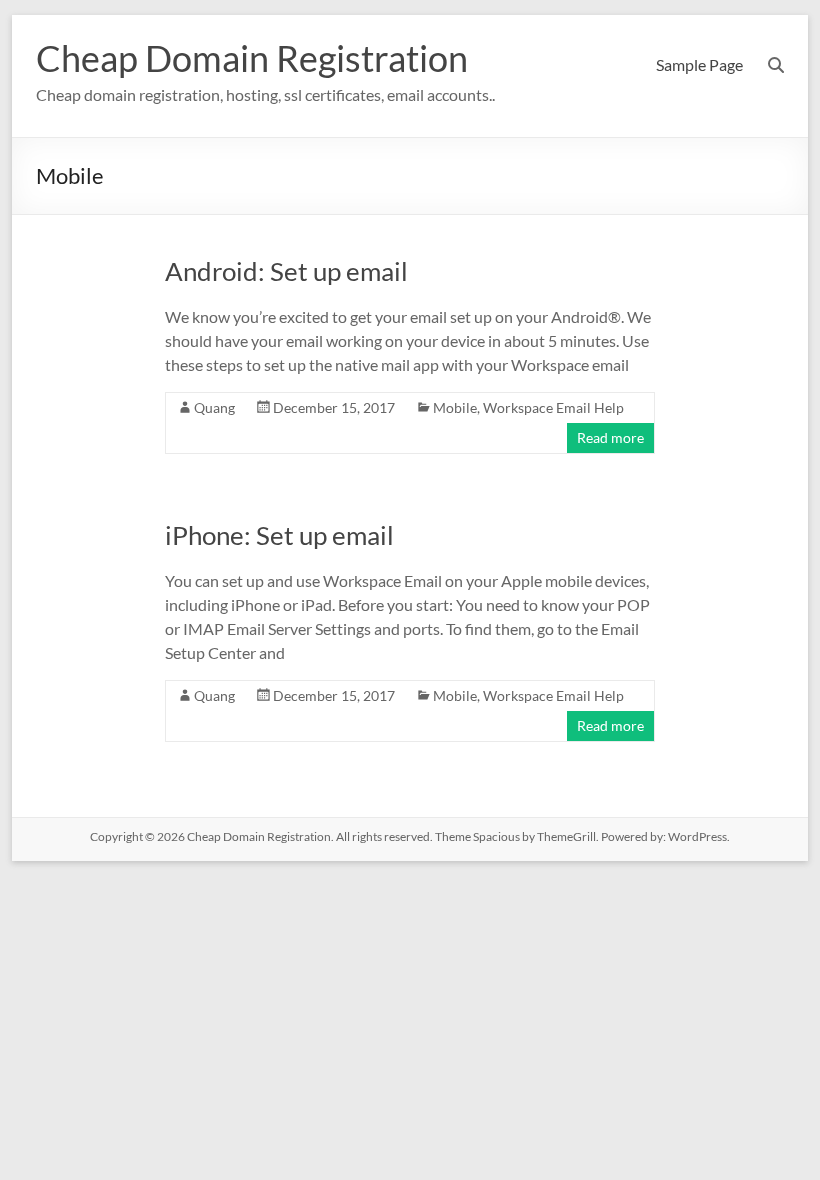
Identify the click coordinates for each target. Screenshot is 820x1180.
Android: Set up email (286, 271)
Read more (610, 437)
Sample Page (699, 64)
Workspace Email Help (553, 407)
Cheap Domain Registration (252, 58)
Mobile (455, 407)
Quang (214, 407)
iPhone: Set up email (279, 535)
